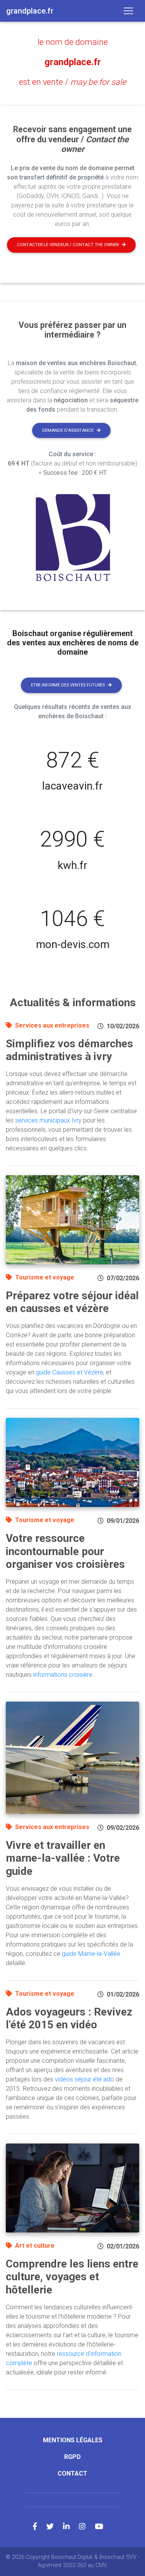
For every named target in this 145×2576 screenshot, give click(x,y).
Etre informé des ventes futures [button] (68, 685)
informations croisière (63, 1675)
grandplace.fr (73, 62)
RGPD (72, 2457)
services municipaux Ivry (48, 1120)
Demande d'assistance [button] (68, 430)
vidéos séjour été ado (84, 2079)
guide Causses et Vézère (70, 1372)
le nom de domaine (73, 42)
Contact (72, 2473)
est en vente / (72, 82)
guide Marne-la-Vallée (91, 1954)
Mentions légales (73, 2440)
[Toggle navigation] (128, 11)
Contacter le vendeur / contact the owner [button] (68, 245)
